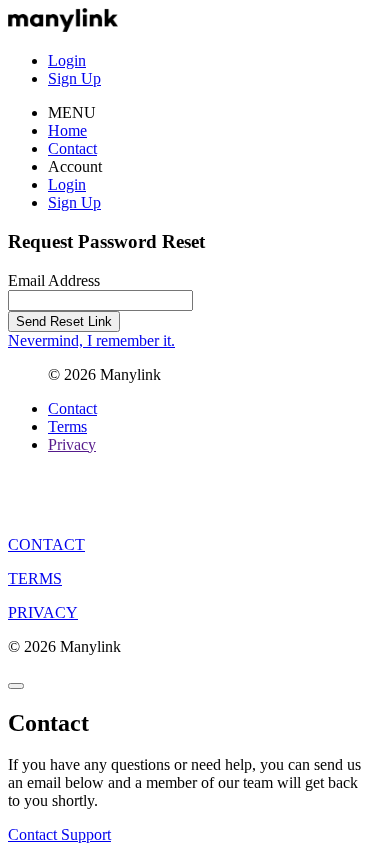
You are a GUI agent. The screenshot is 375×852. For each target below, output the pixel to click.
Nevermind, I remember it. (91, 340)
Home (67, 130)
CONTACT (46, 544)
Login (67, 60)
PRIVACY (43, 612)
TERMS (35, 578)
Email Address (54, 280)
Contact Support (59, 834)
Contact (72, 148)
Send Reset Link (64, 321)
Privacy (72, 444)
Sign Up (74, 78)
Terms (67, 426)
